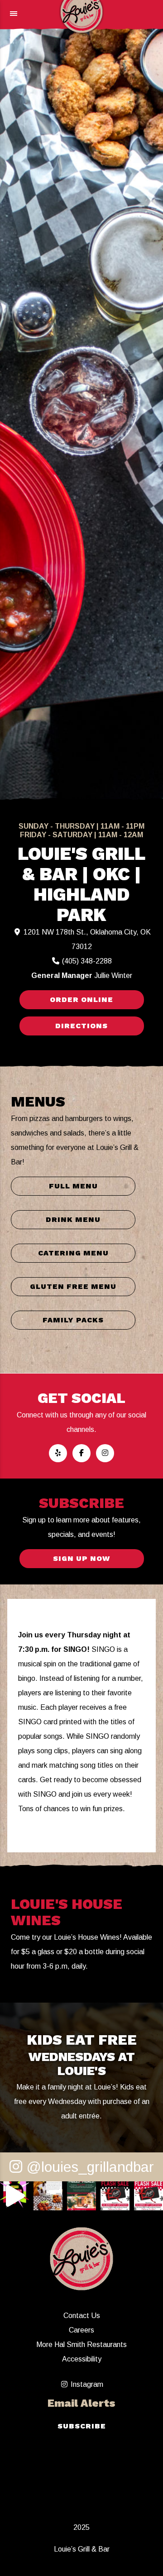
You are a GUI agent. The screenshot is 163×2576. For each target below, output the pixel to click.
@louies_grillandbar (88, 2167)
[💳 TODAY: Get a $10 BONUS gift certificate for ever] (115, 2196)
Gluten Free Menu (73, 1286)
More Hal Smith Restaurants (81, 2345)
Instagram (86, 2384)
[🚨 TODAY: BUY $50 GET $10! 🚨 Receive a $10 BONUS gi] (149, 2196)
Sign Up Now (81, 1558)
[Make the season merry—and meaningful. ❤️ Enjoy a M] (81, 2196)
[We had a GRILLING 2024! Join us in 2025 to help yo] (14, 2196)
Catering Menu (73, 1253)
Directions (81, 1026)
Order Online (81, 999)
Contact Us (82, 2316)
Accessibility (82, 2359)
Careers (81, 2330)
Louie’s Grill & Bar (82, 2549)
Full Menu (73, 1186)
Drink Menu (73, 1219)
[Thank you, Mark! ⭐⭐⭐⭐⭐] (48, 2196)
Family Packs (73, 1320)
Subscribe (82, 2426)
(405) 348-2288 (86, 961)
